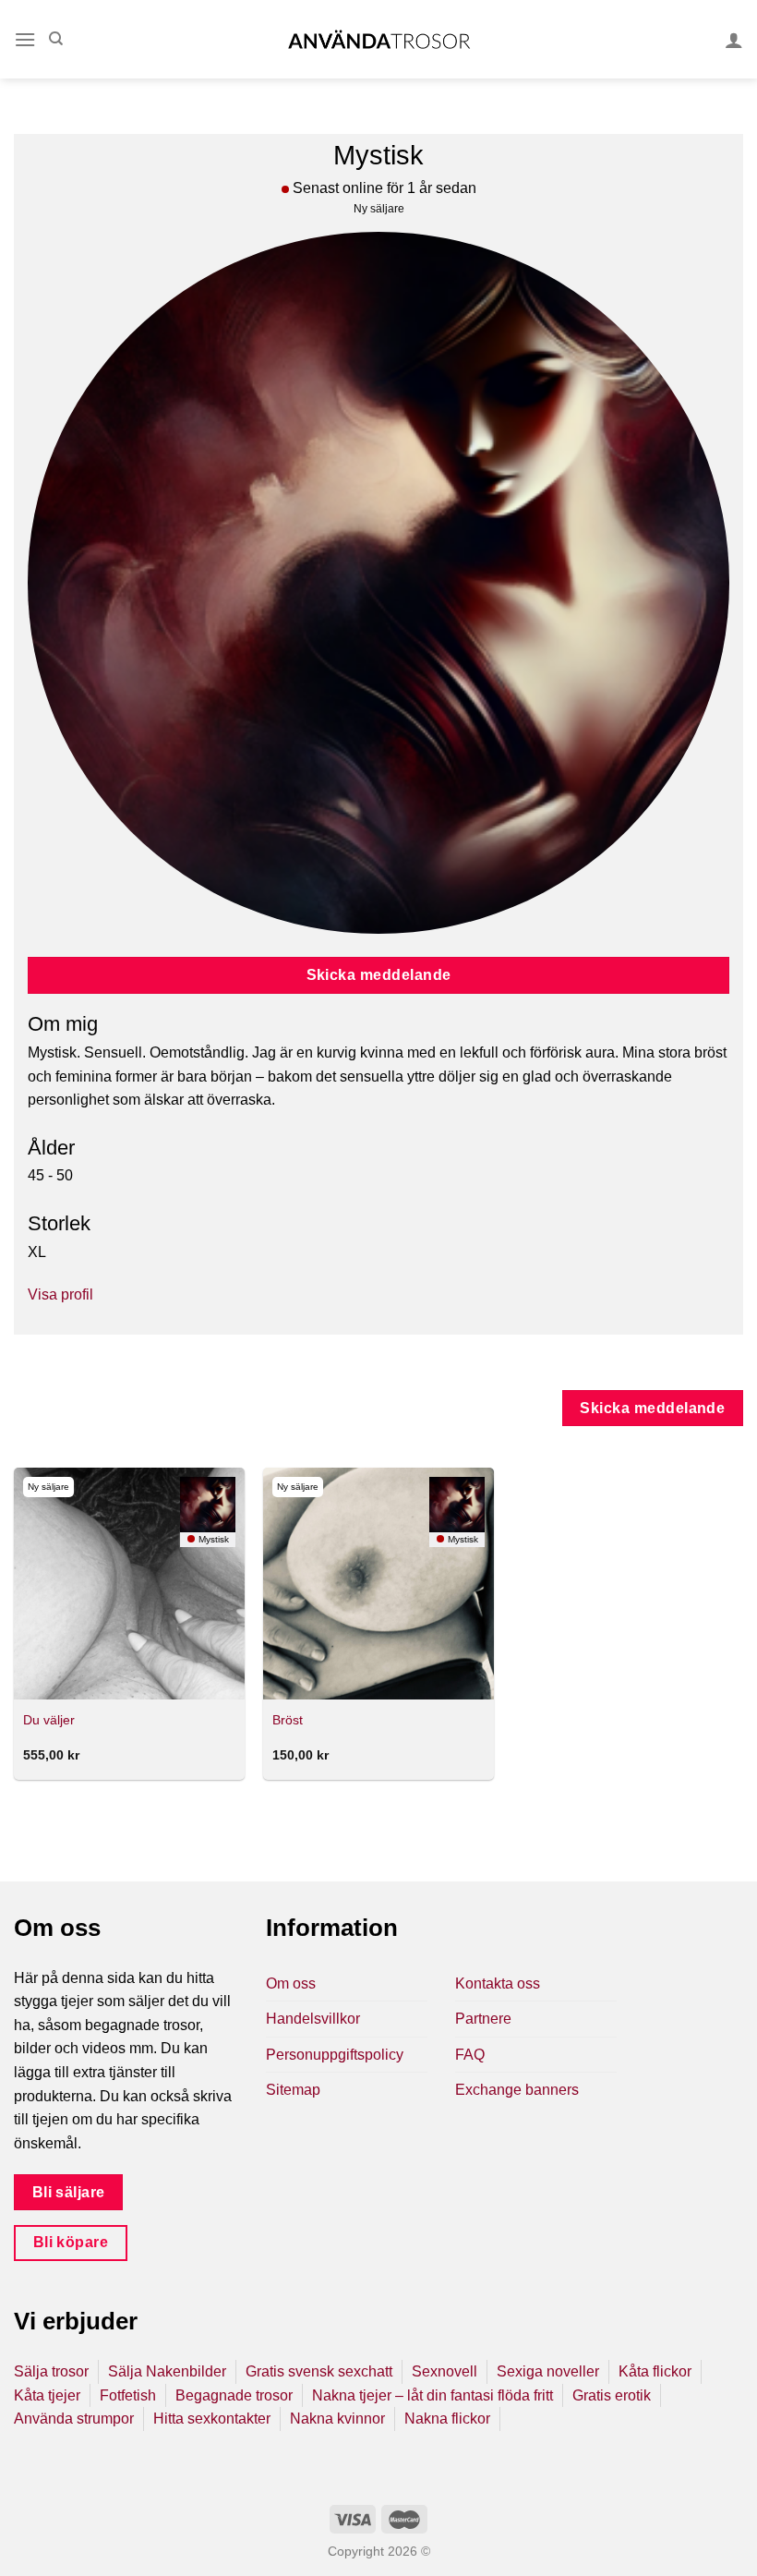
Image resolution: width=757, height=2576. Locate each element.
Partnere (483, 2019)
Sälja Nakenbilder (167, 2371)
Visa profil (60, 1294)
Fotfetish (128, 2395)
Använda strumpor (74, 2419)
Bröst (288, 1720)
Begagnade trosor (234, 2395)
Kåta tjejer (47, 2395)
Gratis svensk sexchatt (319, 2371)
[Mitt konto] (734, 40)
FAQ (470, 2055)
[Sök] (56, 39)
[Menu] (25, 39)
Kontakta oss (498, 1983)
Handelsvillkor (313, 2019)
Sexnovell (445, 2371)
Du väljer (49, 1720)
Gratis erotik (612, 2395)
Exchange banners (517, 2090)
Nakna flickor (447, 2419)
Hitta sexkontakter (212, 2419)
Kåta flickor (655, 2371)
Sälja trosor (51, 2371)
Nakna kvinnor (337, 2419)
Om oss (291, 1983)
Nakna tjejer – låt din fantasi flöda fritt (433, 2395)
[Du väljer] (129, 1583)
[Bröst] (378, 1583)
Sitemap (293, 2090)
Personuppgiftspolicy (335, 2055)
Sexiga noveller (548, 2371)
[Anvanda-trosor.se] (379, 39)
